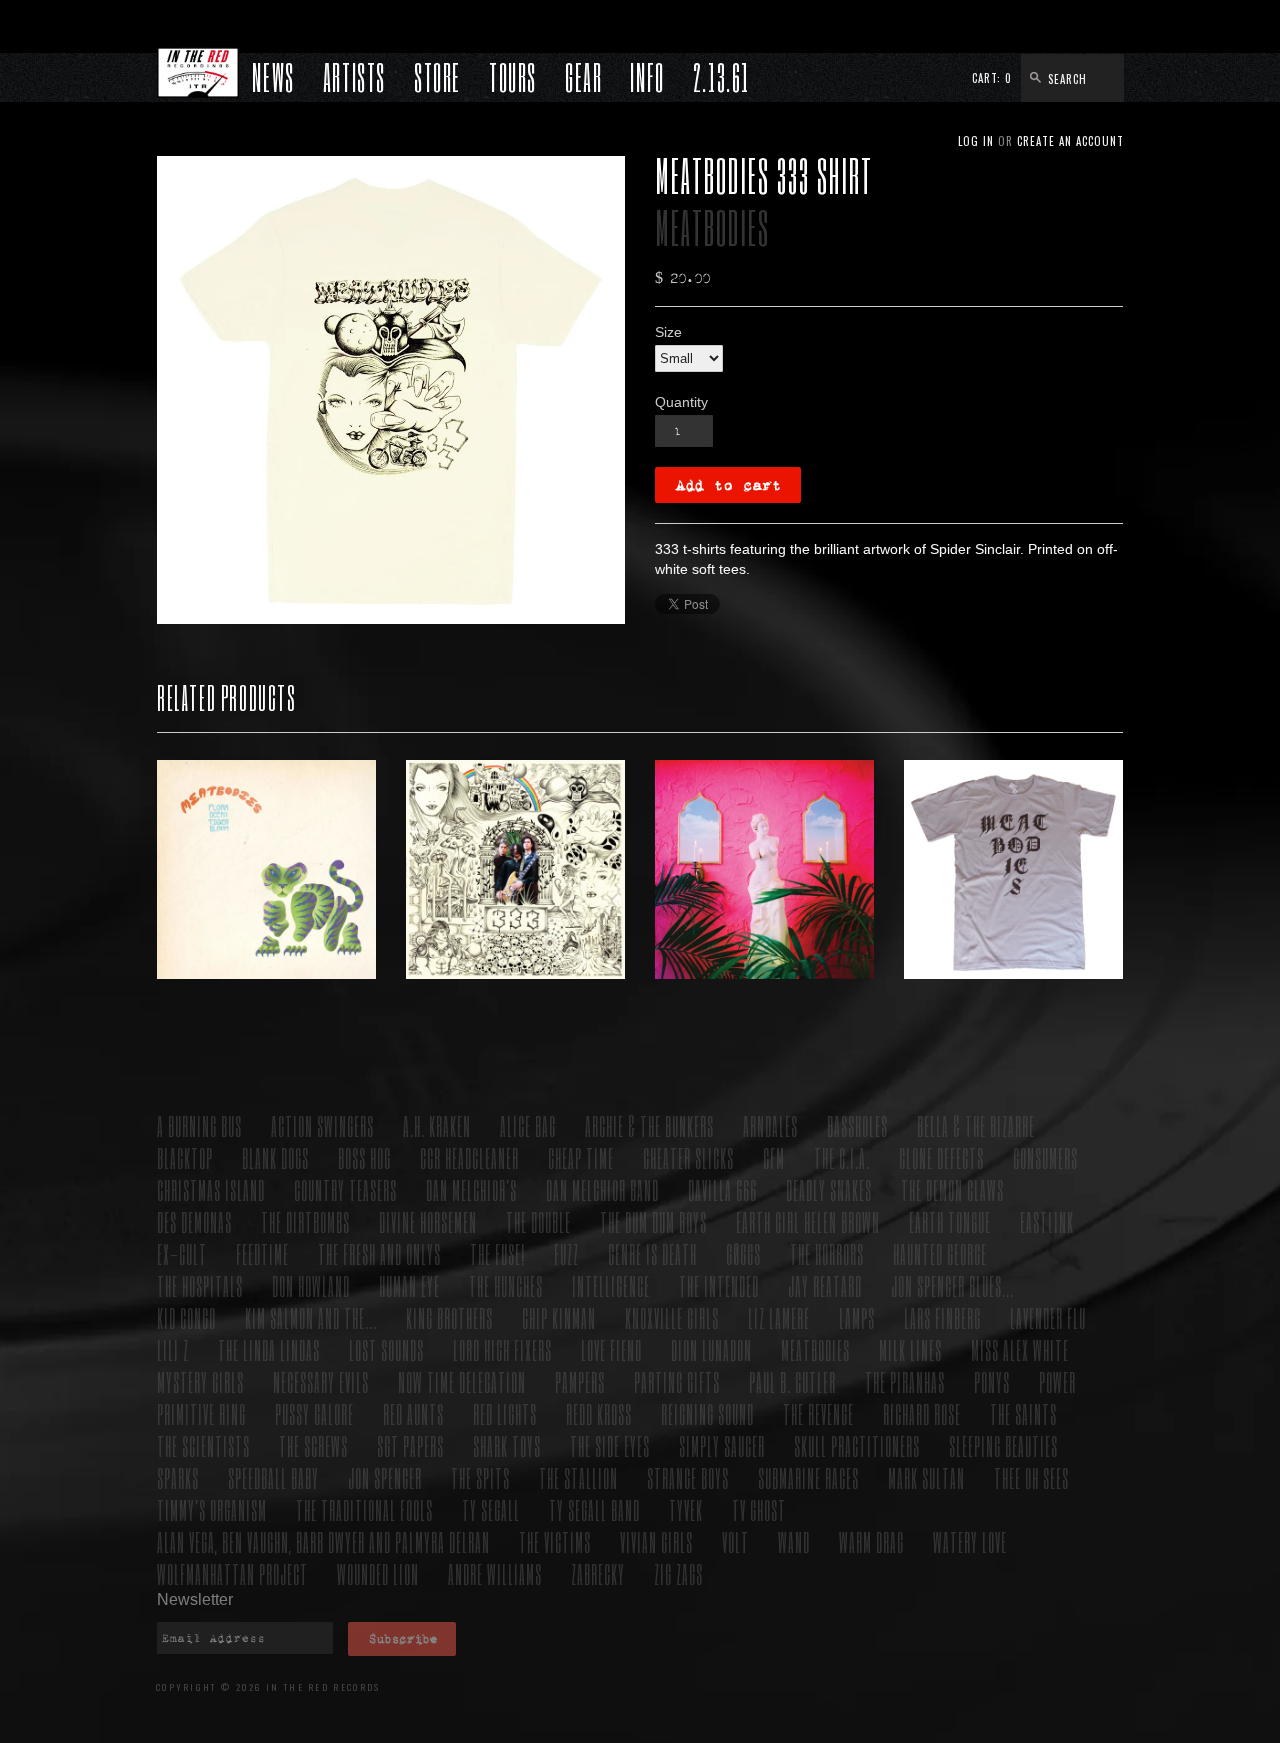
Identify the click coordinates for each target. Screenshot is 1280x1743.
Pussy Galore (314, 1413)
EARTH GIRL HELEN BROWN (808, 1221)
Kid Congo (186, 1317)
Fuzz (566, 1253)
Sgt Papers (410, 1445)
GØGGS (743, 1253)
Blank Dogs (275, 1157)
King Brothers (449, 1317)
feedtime (262, 1253)
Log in (976, 141)
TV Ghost (759, 1509)
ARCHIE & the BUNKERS (649, 1125)
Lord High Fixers (502, 1349)
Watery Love (970, 1541)
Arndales (770, 1125)
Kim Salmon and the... (311, 1317)
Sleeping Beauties (1003, 1445)
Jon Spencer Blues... (952, 1285)
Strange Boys (688, 1477)
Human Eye (409, 1285)
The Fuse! (497, 1253)
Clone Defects (941, 1157)
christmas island (211, 1189)
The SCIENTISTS (203, 1445)
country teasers (345, 1189)
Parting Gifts (677, 1381)
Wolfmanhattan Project (232, 1573)
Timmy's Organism (212, 1509)
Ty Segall (491, 1509)
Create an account (1070, 141)
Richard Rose (922, 1413)
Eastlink (1047, 1221)
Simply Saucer (722, 1445)
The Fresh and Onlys (379, 1253)
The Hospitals (200, 1285)
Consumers (1045, 1157)
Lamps (857, 1317)
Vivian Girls (656, 1541)
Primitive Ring (201, 1413)
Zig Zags (678, 1573)
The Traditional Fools (364, 1509)
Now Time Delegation (462, 1381)
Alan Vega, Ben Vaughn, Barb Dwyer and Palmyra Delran (323, 1541)
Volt (735, 1541)
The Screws (313, 1445)
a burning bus (199, 1125)
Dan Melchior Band (602, 1189)
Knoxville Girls (672, 1317)
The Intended (719, 1285)
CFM (774, 1157)
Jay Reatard (825, 1285)
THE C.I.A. (842, 1157)
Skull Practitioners (857, 1445)
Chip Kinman (559, 1317)
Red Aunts (413, 1413)
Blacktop (185, 1157)
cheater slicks (688, 1157)
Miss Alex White (1020, 1349)
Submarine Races (808, 1477)
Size (668, 332)
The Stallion (578, 1477)
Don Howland (311, 1285)
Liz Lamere (779, 1317)
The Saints (1023, 1413)
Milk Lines (910, 1349)
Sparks (178, 1477)
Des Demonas (194, 1221)
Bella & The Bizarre (976, 1125)
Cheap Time (581, 1157)
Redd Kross (599, 1413)
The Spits (480, 1477)
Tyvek (686, 1509)
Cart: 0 (992, 78)
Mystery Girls (200, 1381)
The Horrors (827, 1253)
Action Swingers (322, 1125)
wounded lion (378, 1573)
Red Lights (505, 1413)
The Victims (555, 1541)
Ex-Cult (182, 1253)
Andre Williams (495, 1573)
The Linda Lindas (269, 1349)
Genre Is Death (652, 1253)
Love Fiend (611, 1349)
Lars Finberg (942, 1317)
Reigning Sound (707, 1413)
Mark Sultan (926, 1477)
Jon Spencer (385, 1477)
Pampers (580, 1381)
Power (1057, 1381)
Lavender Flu (1048, 1317)
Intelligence (611, 1285)
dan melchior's (471, 1189)
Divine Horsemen (428, 1221)
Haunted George (940, 1253)
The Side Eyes (610, 1445)
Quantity (681, 402)
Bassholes (857, 1125)
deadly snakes (829, 1189)
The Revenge (818, 1413)
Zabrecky (598, 1573)
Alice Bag (528, 1125)
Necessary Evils (321, 1381)
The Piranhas (905, 1381)
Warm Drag (871, 1541)
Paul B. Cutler (792, 1381)
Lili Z (173, 1349)
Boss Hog (364, 1157)
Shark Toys (507, 1445)
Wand (794, 1541)
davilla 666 (722, 1189)
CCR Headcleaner (469, 1157)
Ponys (992, 1381)
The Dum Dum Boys (653, 1221)
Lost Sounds (386, 1349)
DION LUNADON (711, 1349)
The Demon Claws (952, 1189)
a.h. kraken (437, 1125)
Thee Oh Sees (1031, 1477)
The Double (538, 1221)
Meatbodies (712, 227)
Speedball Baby (273, 1477)
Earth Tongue (950, 1221)
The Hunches (506, 1285)
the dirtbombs (305, 1221)
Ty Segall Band (594, 1509)
